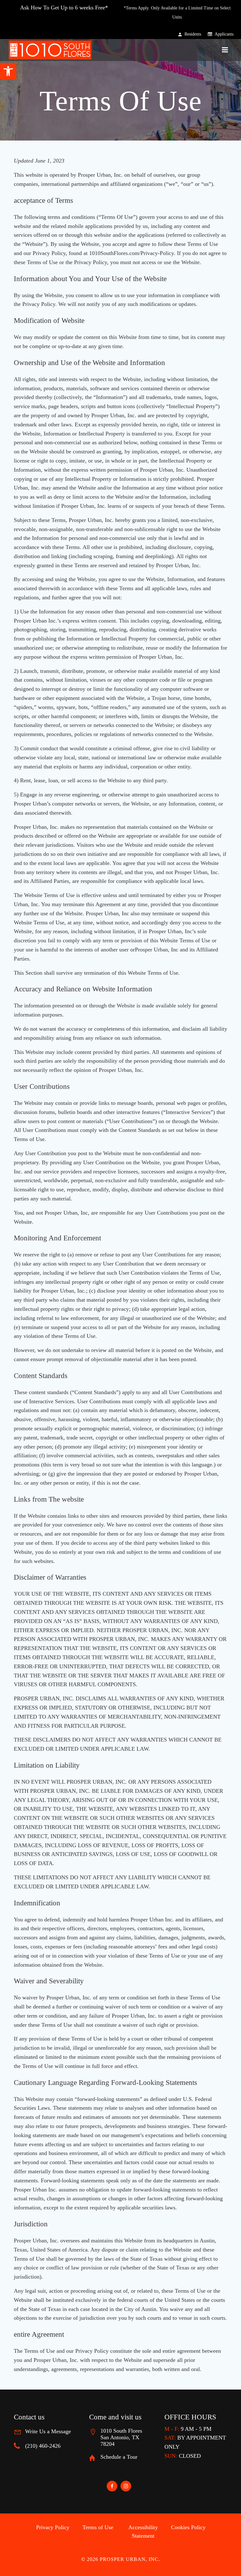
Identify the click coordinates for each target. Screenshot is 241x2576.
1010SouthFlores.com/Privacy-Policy (131, 253)
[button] (8, 71)
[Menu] (225, 50)
